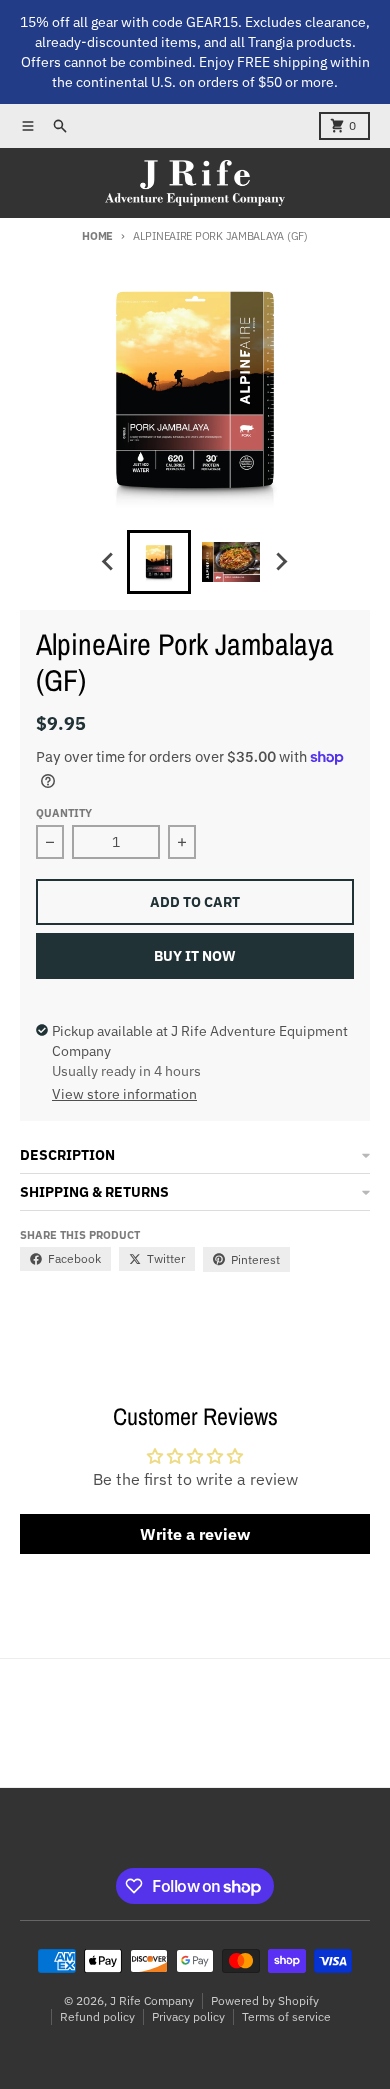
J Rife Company (152, 2000)
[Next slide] (281, 562)
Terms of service (286, 2016)
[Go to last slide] (109, 562)
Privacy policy (188, 2016)
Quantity (64, 813)
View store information (124, 1094)
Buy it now (195, 956)
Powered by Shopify (265, 2000)
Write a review (195, 1534)
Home (97, 236)
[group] (159, 562)
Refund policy (97, 2016)
